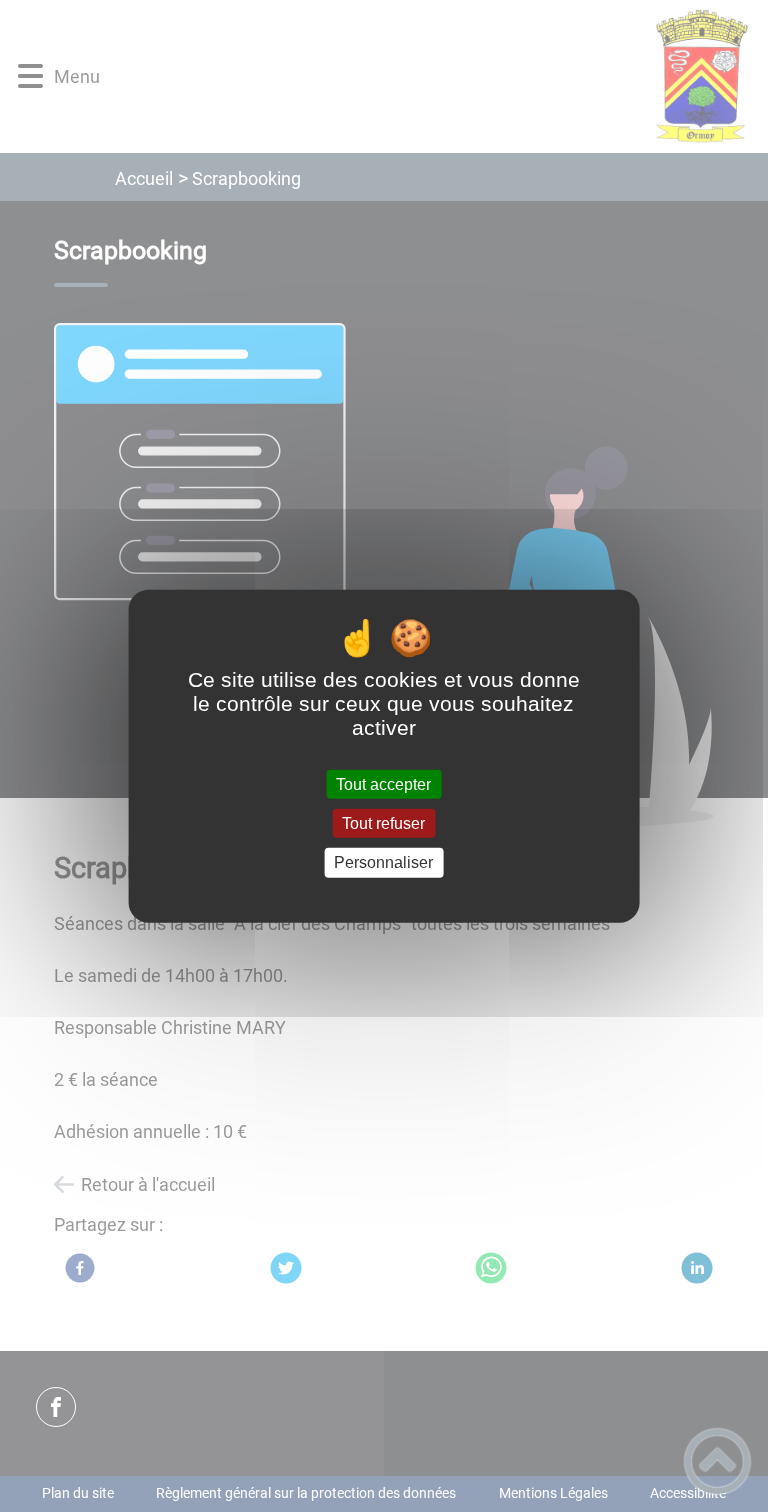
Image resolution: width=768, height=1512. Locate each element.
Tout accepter (383, 784)
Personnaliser (383, 862)
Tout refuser (383, 823)
